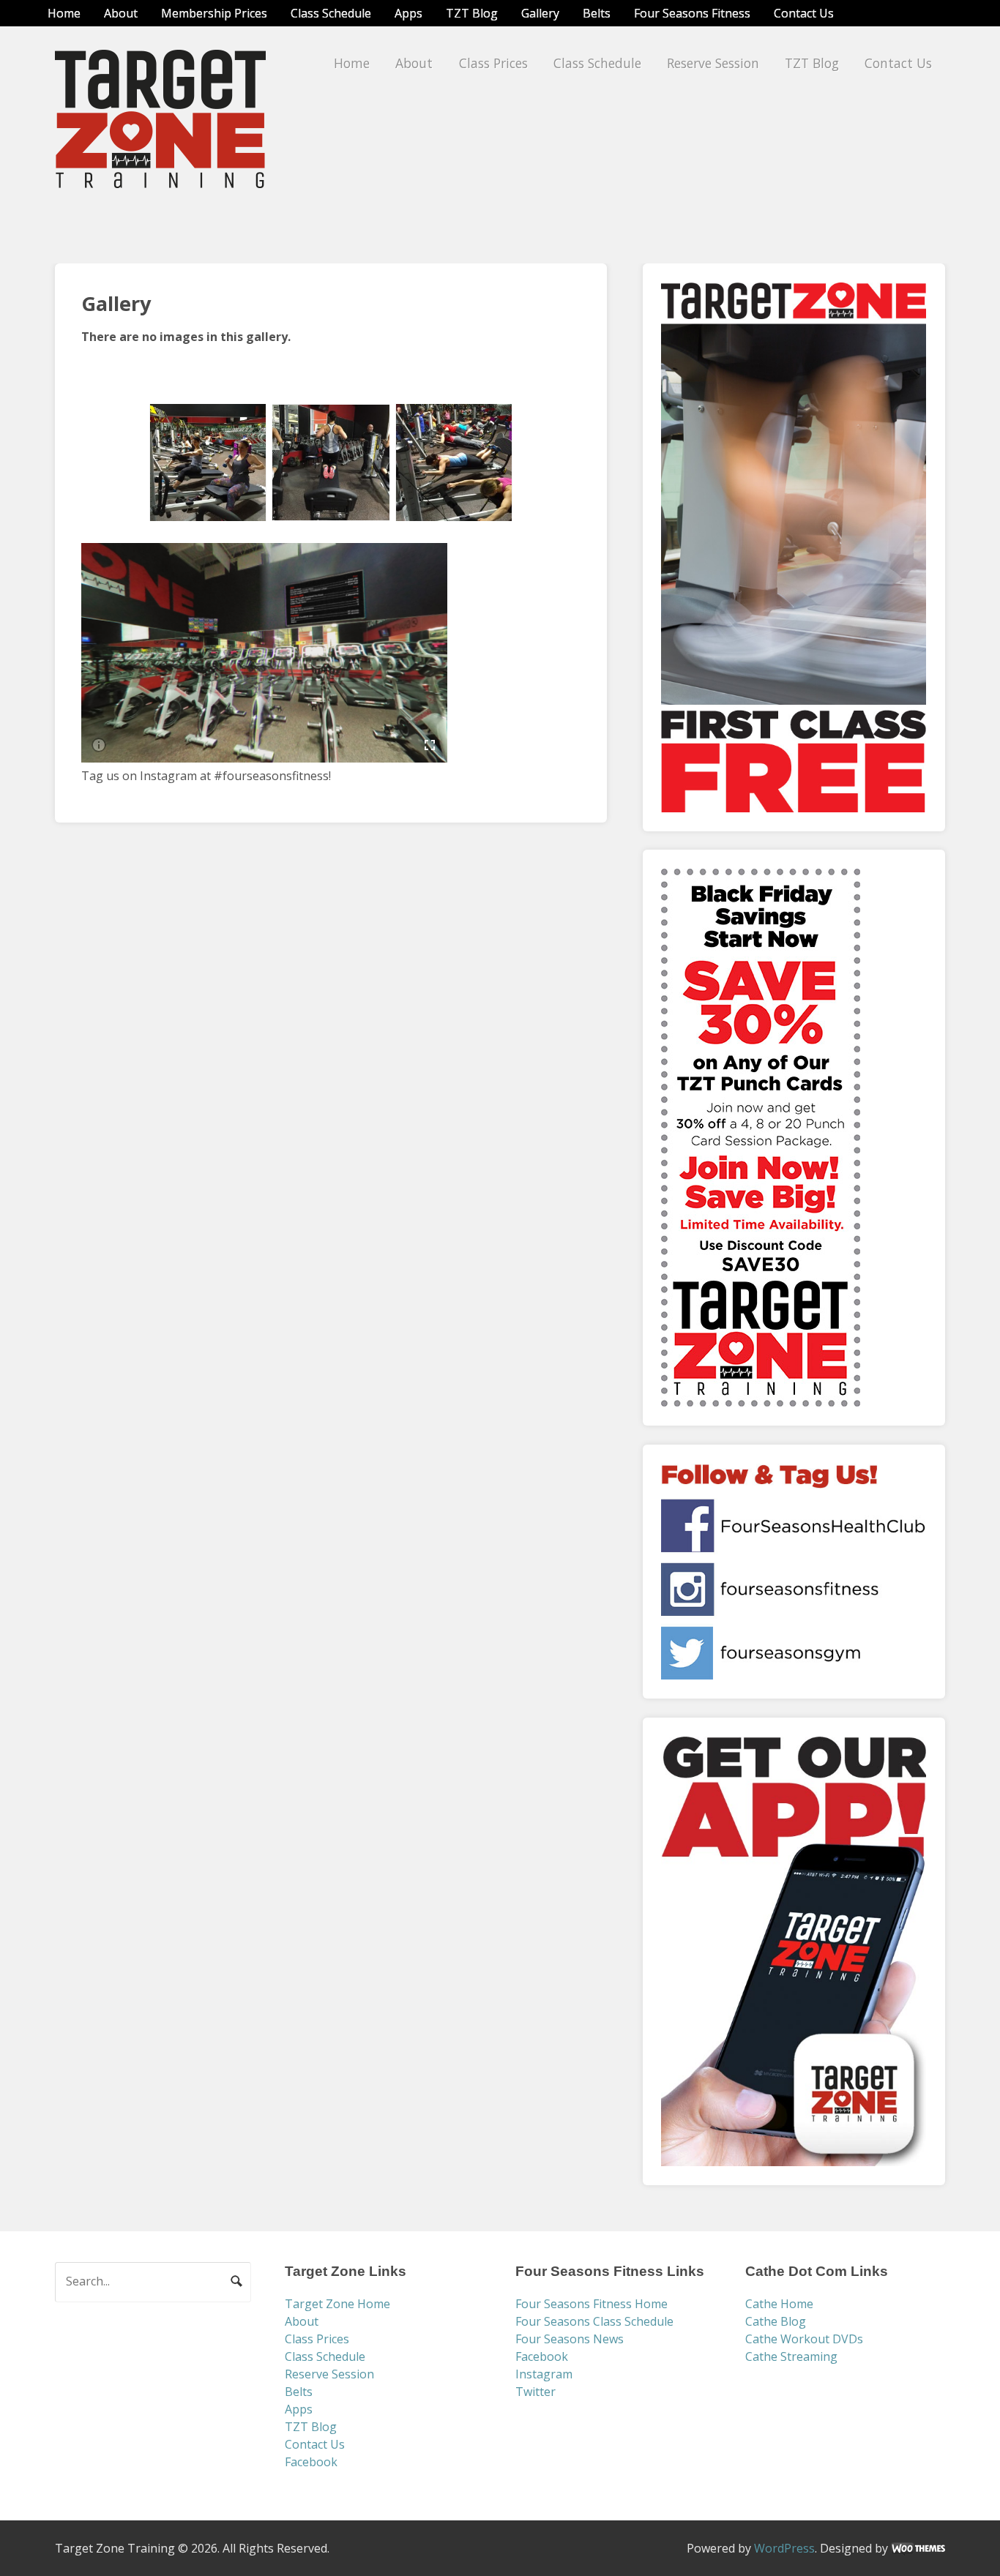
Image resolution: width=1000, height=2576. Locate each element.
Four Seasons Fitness (692, 13)
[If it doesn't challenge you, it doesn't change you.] (161, 179)
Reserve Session (713, 63)
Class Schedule (331, 13)
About (121, 13)
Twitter (536, 2392)
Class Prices (493, 63)
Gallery (540, 13)
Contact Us (804, 13)
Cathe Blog (776, 2321)
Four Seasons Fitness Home (592, 2304)
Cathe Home (779, 2304)
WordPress (784, 2548)
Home (64, 13)
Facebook (311, 2462)
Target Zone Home (337, 2304)
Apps (408, 13)
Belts (597, 13)
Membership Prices (214, 13)
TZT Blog (472, 13)
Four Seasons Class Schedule (594, 2321)
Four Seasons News (570, 2339)
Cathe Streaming (791, 2356)
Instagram (544, 2374)
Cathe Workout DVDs (804, 2339)
